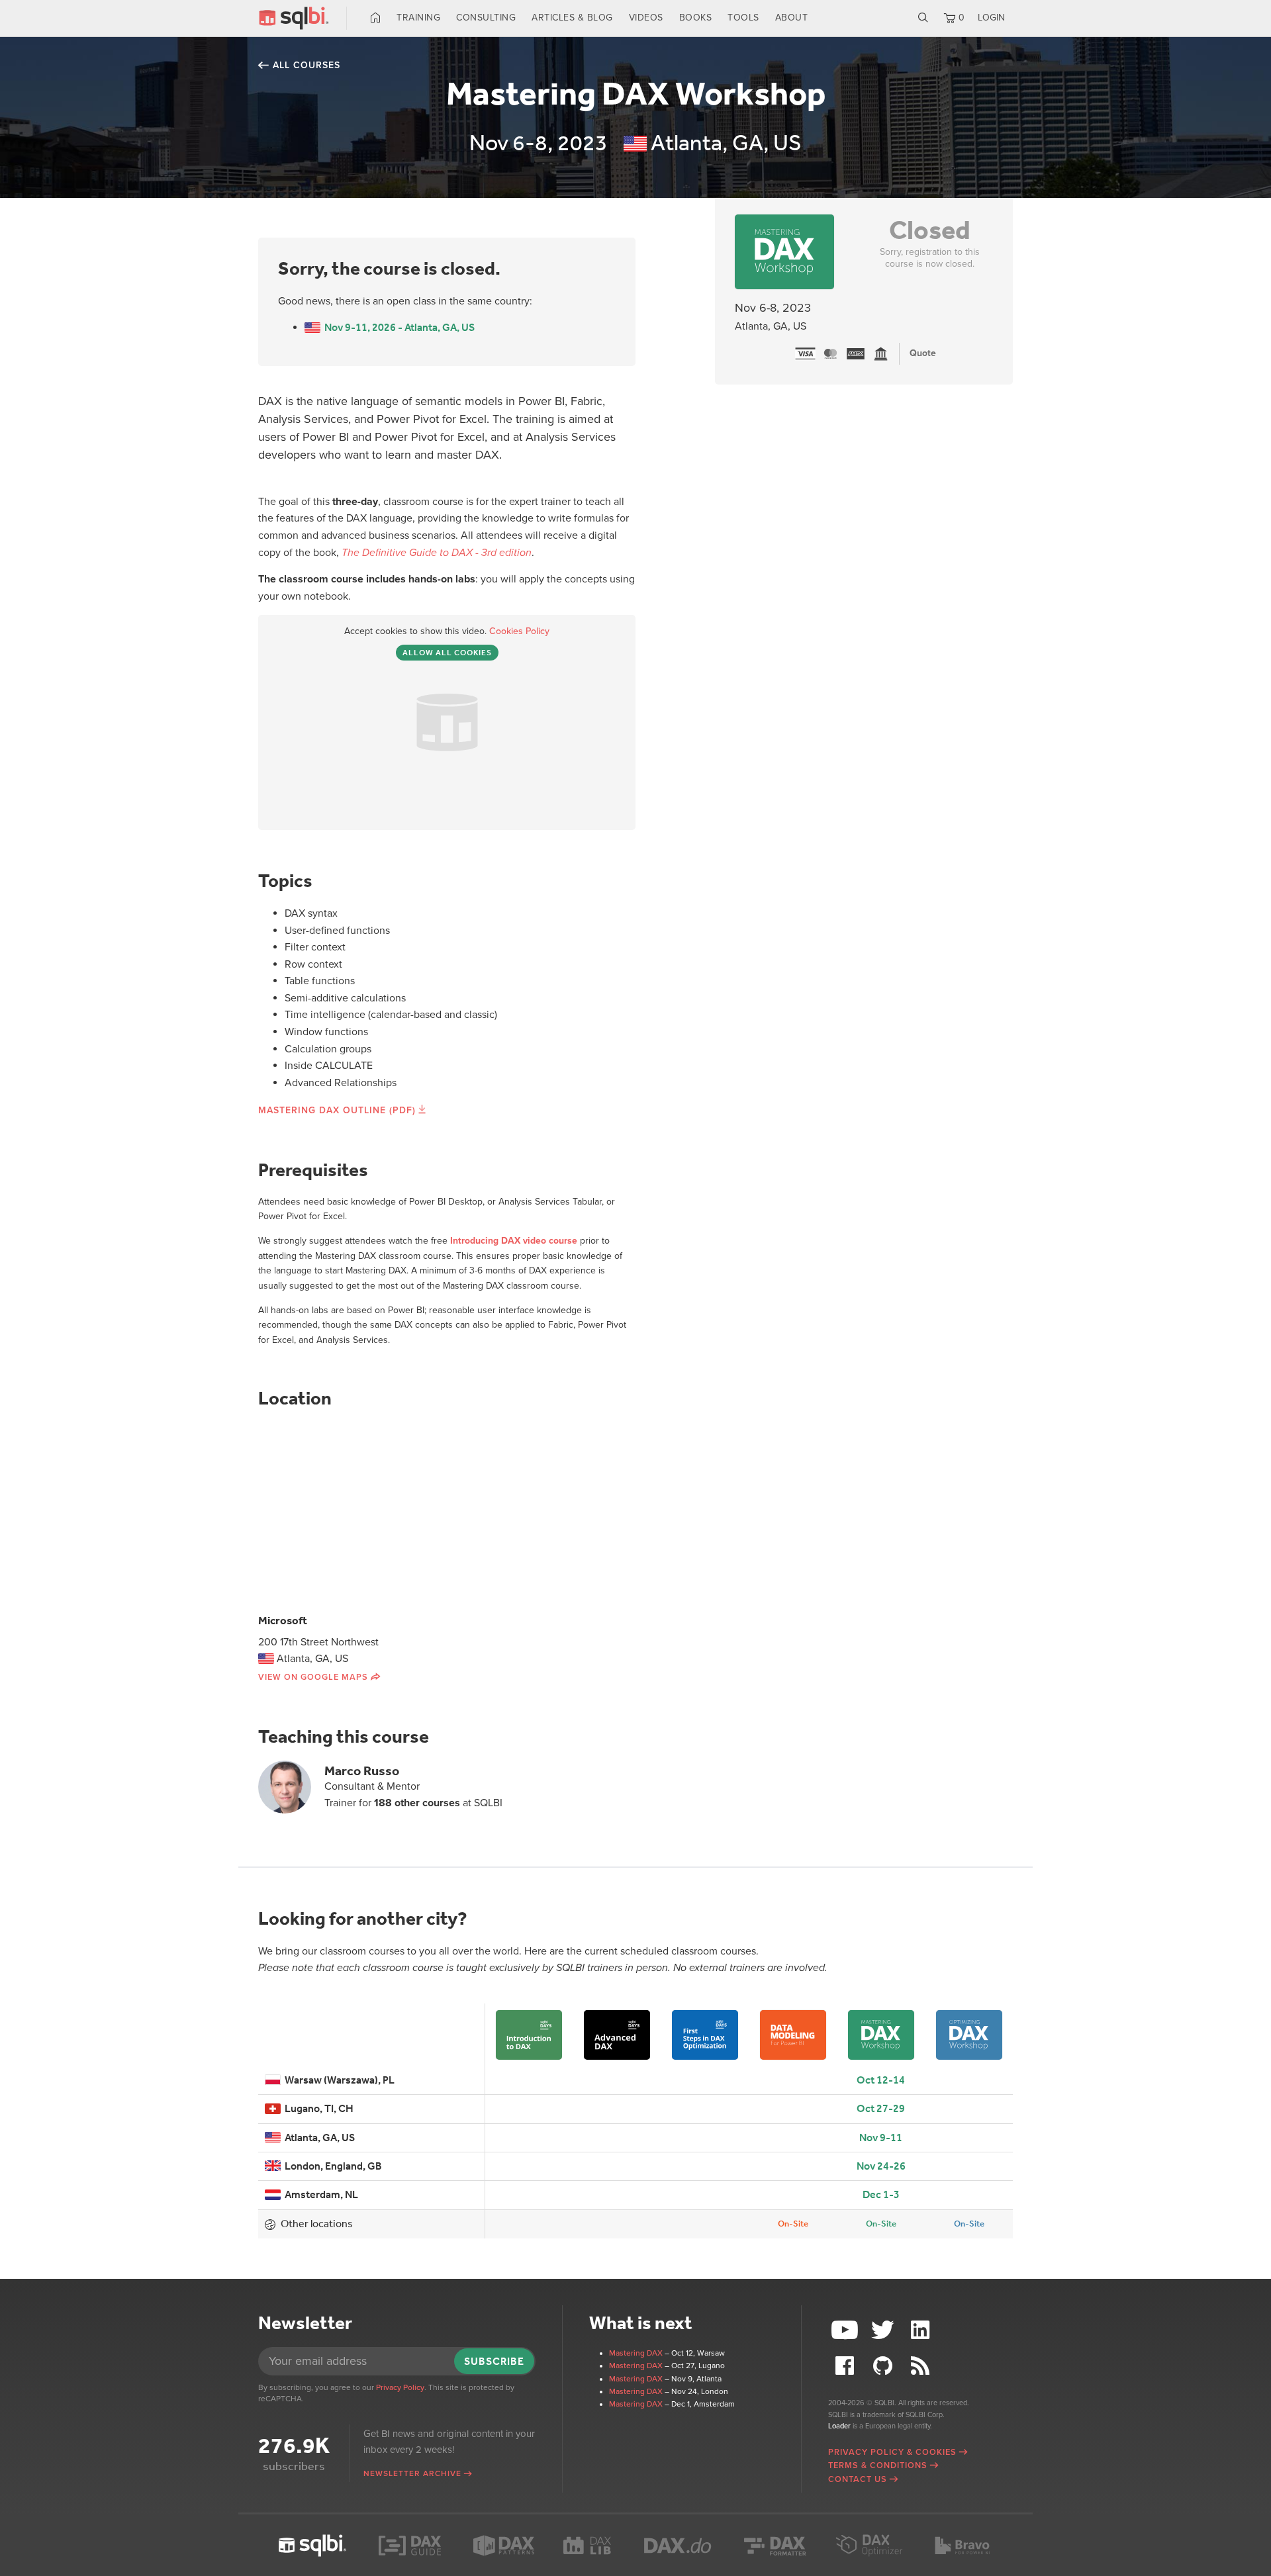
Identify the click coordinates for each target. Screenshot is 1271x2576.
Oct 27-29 (881, 2108)
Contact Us (858, 2479)
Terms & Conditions (878, 2465)
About (792, 18)
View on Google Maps (313, 1677)
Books (696, 18)
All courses (306, 65)
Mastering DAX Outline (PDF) (337, 1110)
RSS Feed (921, 2366)
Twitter (884, 2330)
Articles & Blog (572, 18)
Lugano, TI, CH (317, 2108)
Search (923, 18)
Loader (839, 2426)
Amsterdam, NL (319, 2194)
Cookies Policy (519, 631)
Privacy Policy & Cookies (892, 2452)
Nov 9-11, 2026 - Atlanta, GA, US (398, 327)
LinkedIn (921, 2330)
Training (418, 18)
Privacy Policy (400, 2387)
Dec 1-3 (881, 2194)
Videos (646, 18)
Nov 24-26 (881, 2166)
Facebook (847, 2366)
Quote (923, 353)
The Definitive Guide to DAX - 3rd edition (437, 553)
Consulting (486, 18)
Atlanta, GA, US (318, 2138)
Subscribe (494, 2361)
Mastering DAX (636, 2353)
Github (884, 2366)
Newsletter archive (412, 2473)
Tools (743, 18)
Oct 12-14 (881, 2080)
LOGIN (991, 18)
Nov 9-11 (881, 2138)
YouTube (847, 2330)
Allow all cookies (447, 653)
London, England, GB (331, 2166)
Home (376, 18)
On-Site (793, 2224)
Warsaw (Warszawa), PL (338, 2080)
